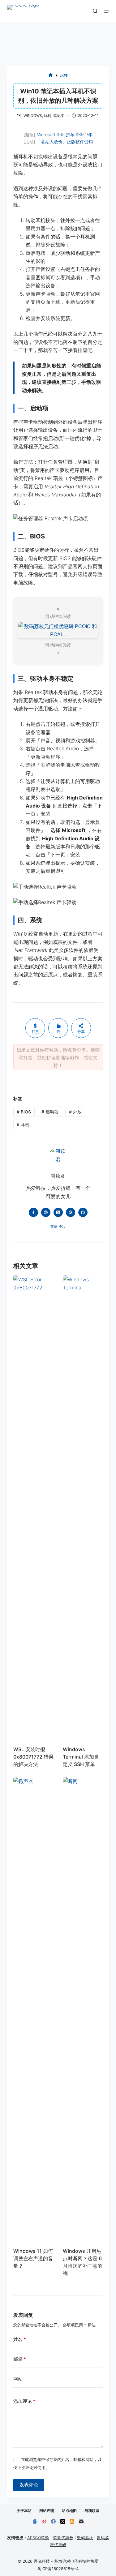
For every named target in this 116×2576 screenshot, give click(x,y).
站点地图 (69, 2511)
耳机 (23, 1124)
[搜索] (95, 11)
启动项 (50, 1112)
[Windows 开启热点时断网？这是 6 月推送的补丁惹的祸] (83, 2009)
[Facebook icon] (33, 1212)
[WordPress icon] (71, 1212)
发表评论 (29, 2485)
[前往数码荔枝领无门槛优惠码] (58, 630)
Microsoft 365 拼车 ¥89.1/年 (64, 134)
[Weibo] (44, 2521)
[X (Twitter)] (63, 2521)
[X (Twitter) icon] (58, 1212)
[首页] (51, 76)
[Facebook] (53, 2521)
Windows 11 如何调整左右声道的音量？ (33, 2258)
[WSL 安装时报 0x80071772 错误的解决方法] (33, 1507)
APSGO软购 (38, 2538)
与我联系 (92, 2511)
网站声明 (47, 2511)
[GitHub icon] (83, 1212)
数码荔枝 (85, 2538)
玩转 (48, 116)
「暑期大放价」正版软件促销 (65, 141)
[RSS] (72, 2521)
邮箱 (20, 2359)
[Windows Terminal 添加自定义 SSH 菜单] (83, 1507)
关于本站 (24, 2511)
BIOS (24, 1112)
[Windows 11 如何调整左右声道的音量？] (33, 2009)
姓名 (20, 2339)
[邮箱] (81, 2521)
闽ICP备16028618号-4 (58, 2569)
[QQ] (35, 2521)
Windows (33, 116)
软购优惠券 (63, 2538)
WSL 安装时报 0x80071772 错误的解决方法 (33, 1757)
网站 (18, 2379)
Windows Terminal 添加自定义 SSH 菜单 (81, 1757)
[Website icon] (46, 1212)
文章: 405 (58, 1226)
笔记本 (59, 116)
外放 (75, 1112)
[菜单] (106, 11)
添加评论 (24, 2401)
